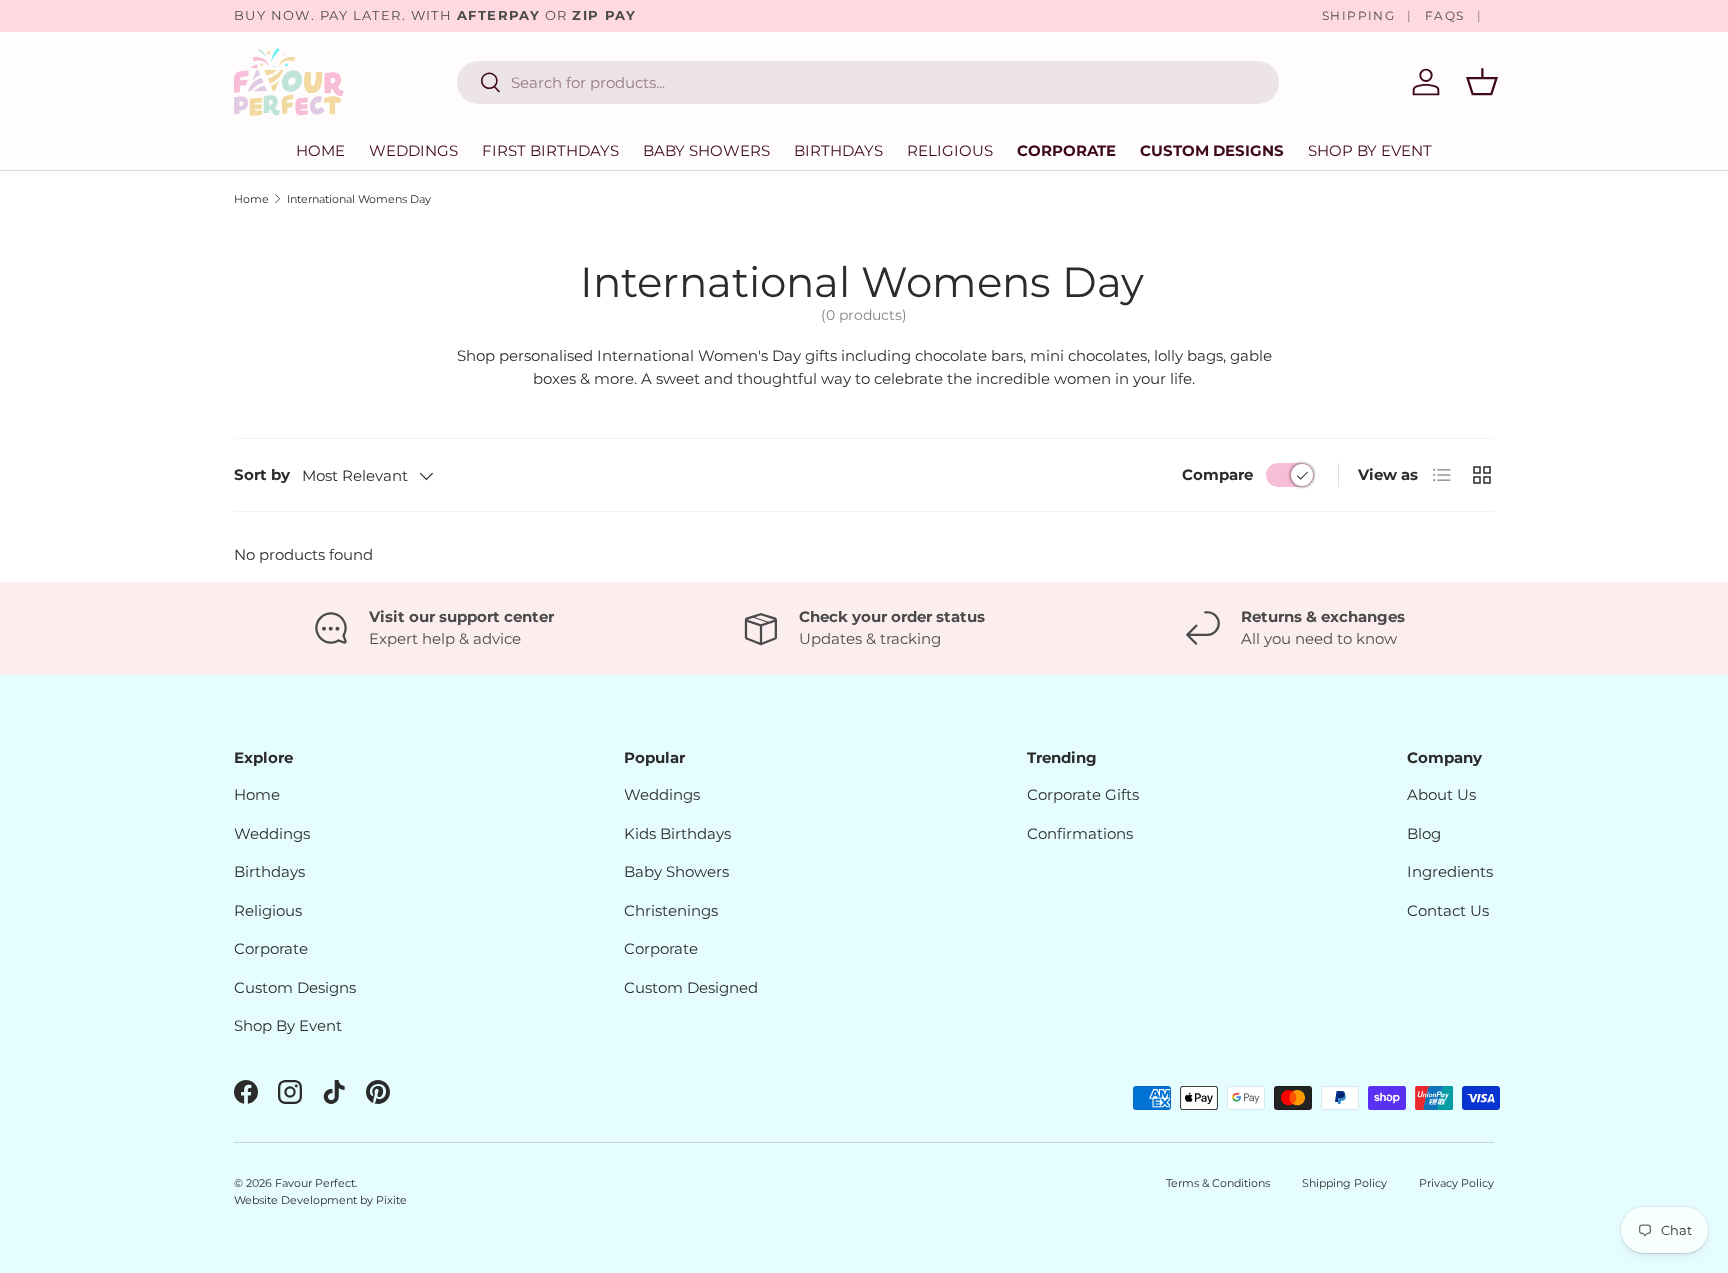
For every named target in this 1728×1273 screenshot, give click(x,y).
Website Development (297, 1200)
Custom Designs (1212, 150)
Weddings (413, 150)
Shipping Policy (1344, 1183)
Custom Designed (691, 987)
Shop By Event (288, 1025)
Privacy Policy (1456, 1183)
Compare (1217, 474)
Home (320, 150)
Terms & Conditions (1218, 1183)
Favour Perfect (315, 1183)
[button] (1482, 82)
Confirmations (1080, 833)
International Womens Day (359, 199)
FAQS (1445, 15)
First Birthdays (550, 150)
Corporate (1066, 150)
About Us (1441, 794)
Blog (1424, 833)
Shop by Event (1370, 150)
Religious (950, 150)
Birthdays (838, 150)
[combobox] (868, 82)
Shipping (1359, 15)
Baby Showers (706, 150)
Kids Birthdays (677, 833)
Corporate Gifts (1083, 794)
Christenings (671, 910)
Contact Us (1448, 910)
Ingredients (1450, 871)
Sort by (262, 474)
